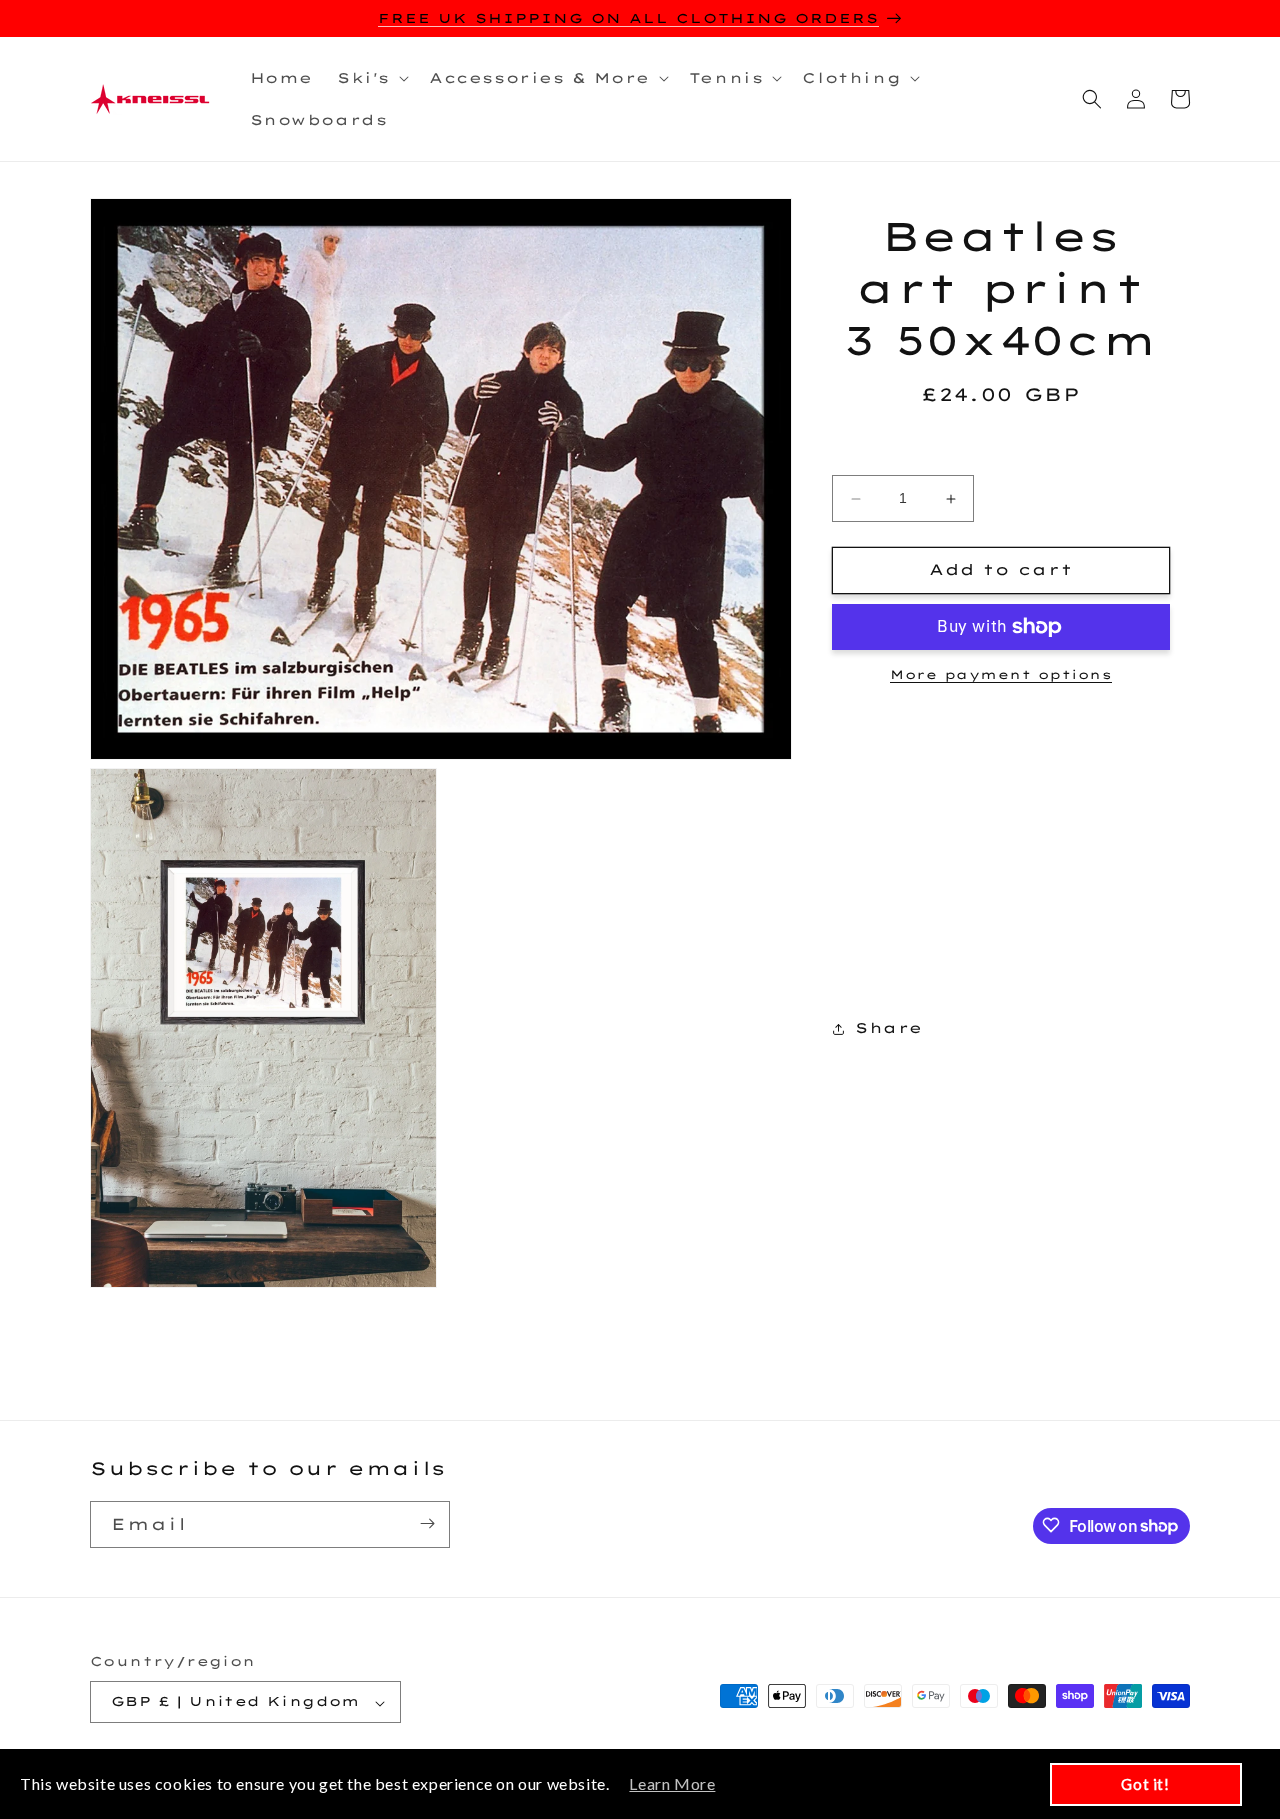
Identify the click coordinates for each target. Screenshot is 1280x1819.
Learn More (672, 1783)
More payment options (1001, 674)
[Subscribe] (427, 1523)
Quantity (1000, 459)
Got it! (1145, 1784)
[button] (371, 78)
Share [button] (889, 1028)
